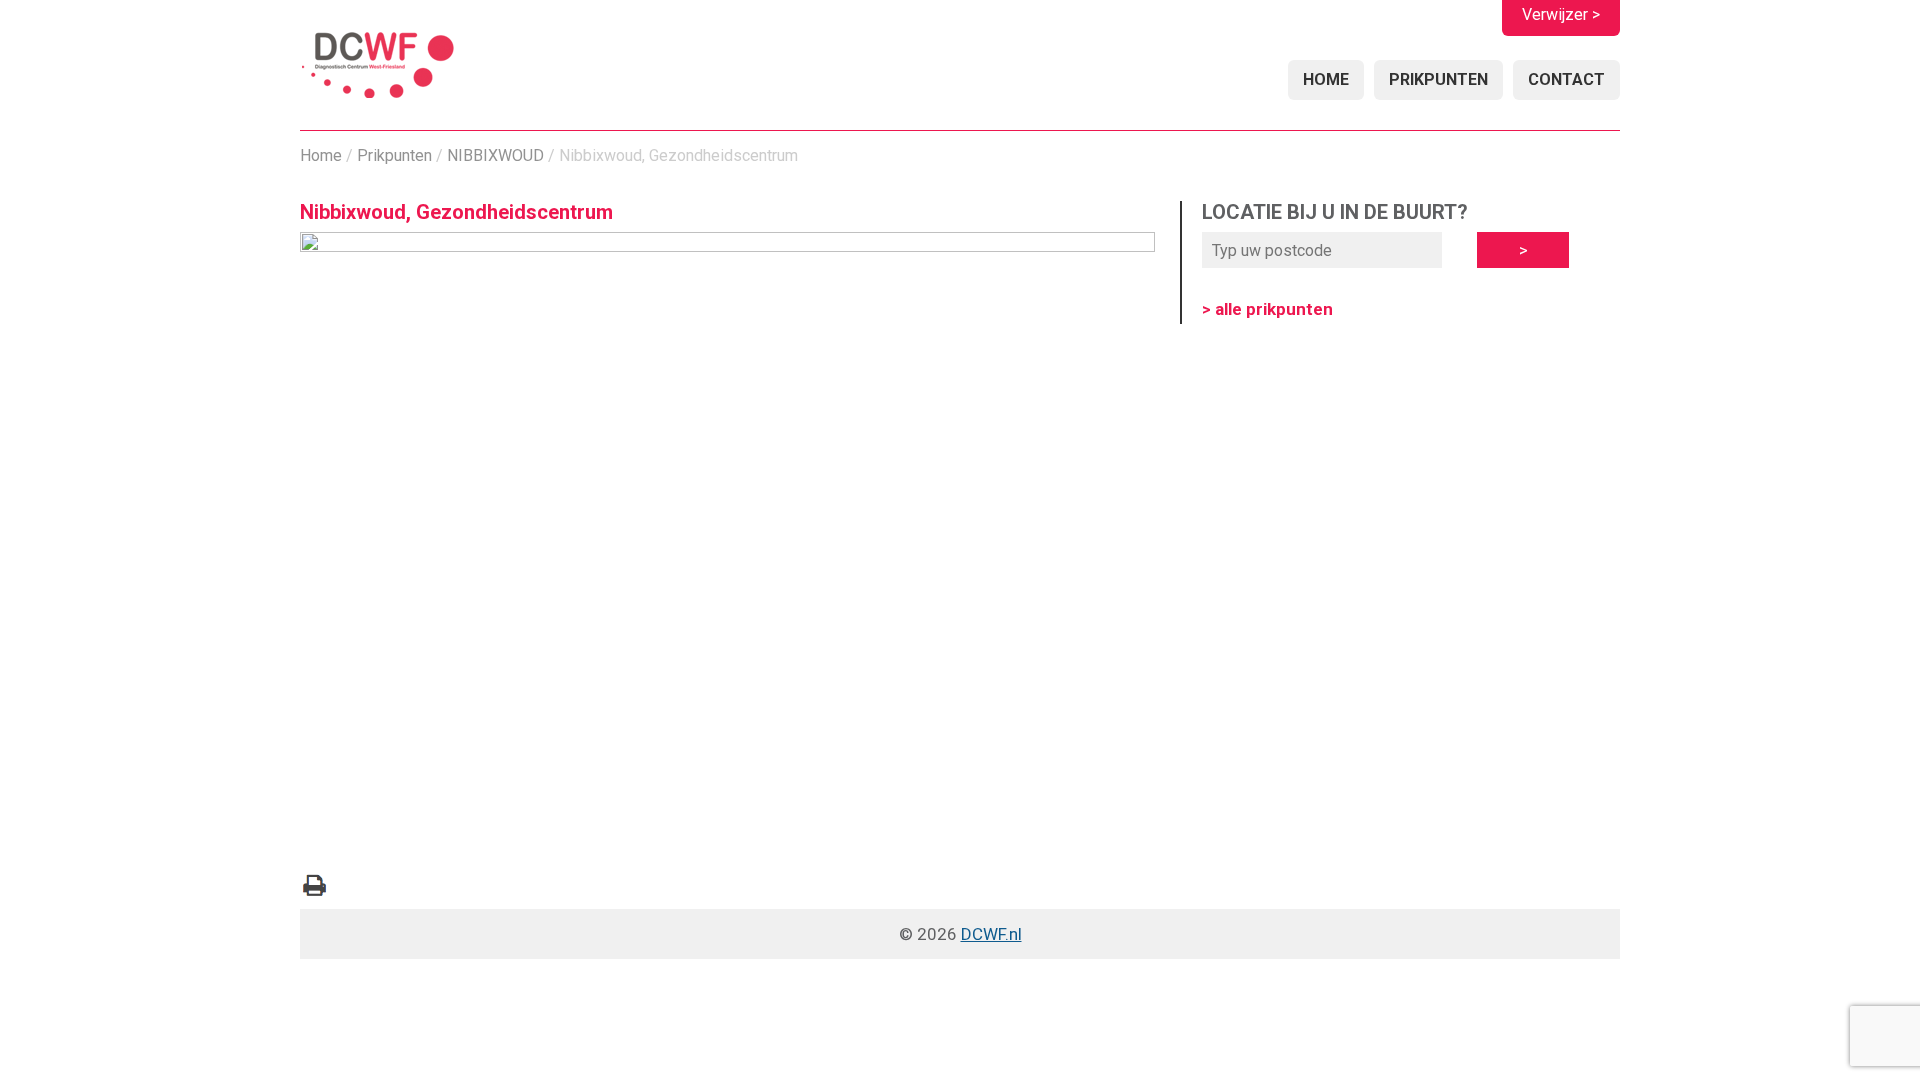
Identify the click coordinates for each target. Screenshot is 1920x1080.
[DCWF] (377, 67)
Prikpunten (1438, 79)
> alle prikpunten (1267, 309)
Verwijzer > (1561, 14)
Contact (1566, 79)
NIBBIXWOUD (495, 155)
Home (1326, 79)
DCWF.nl (991, 934)
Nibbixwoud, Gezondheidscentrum (456, 212)
